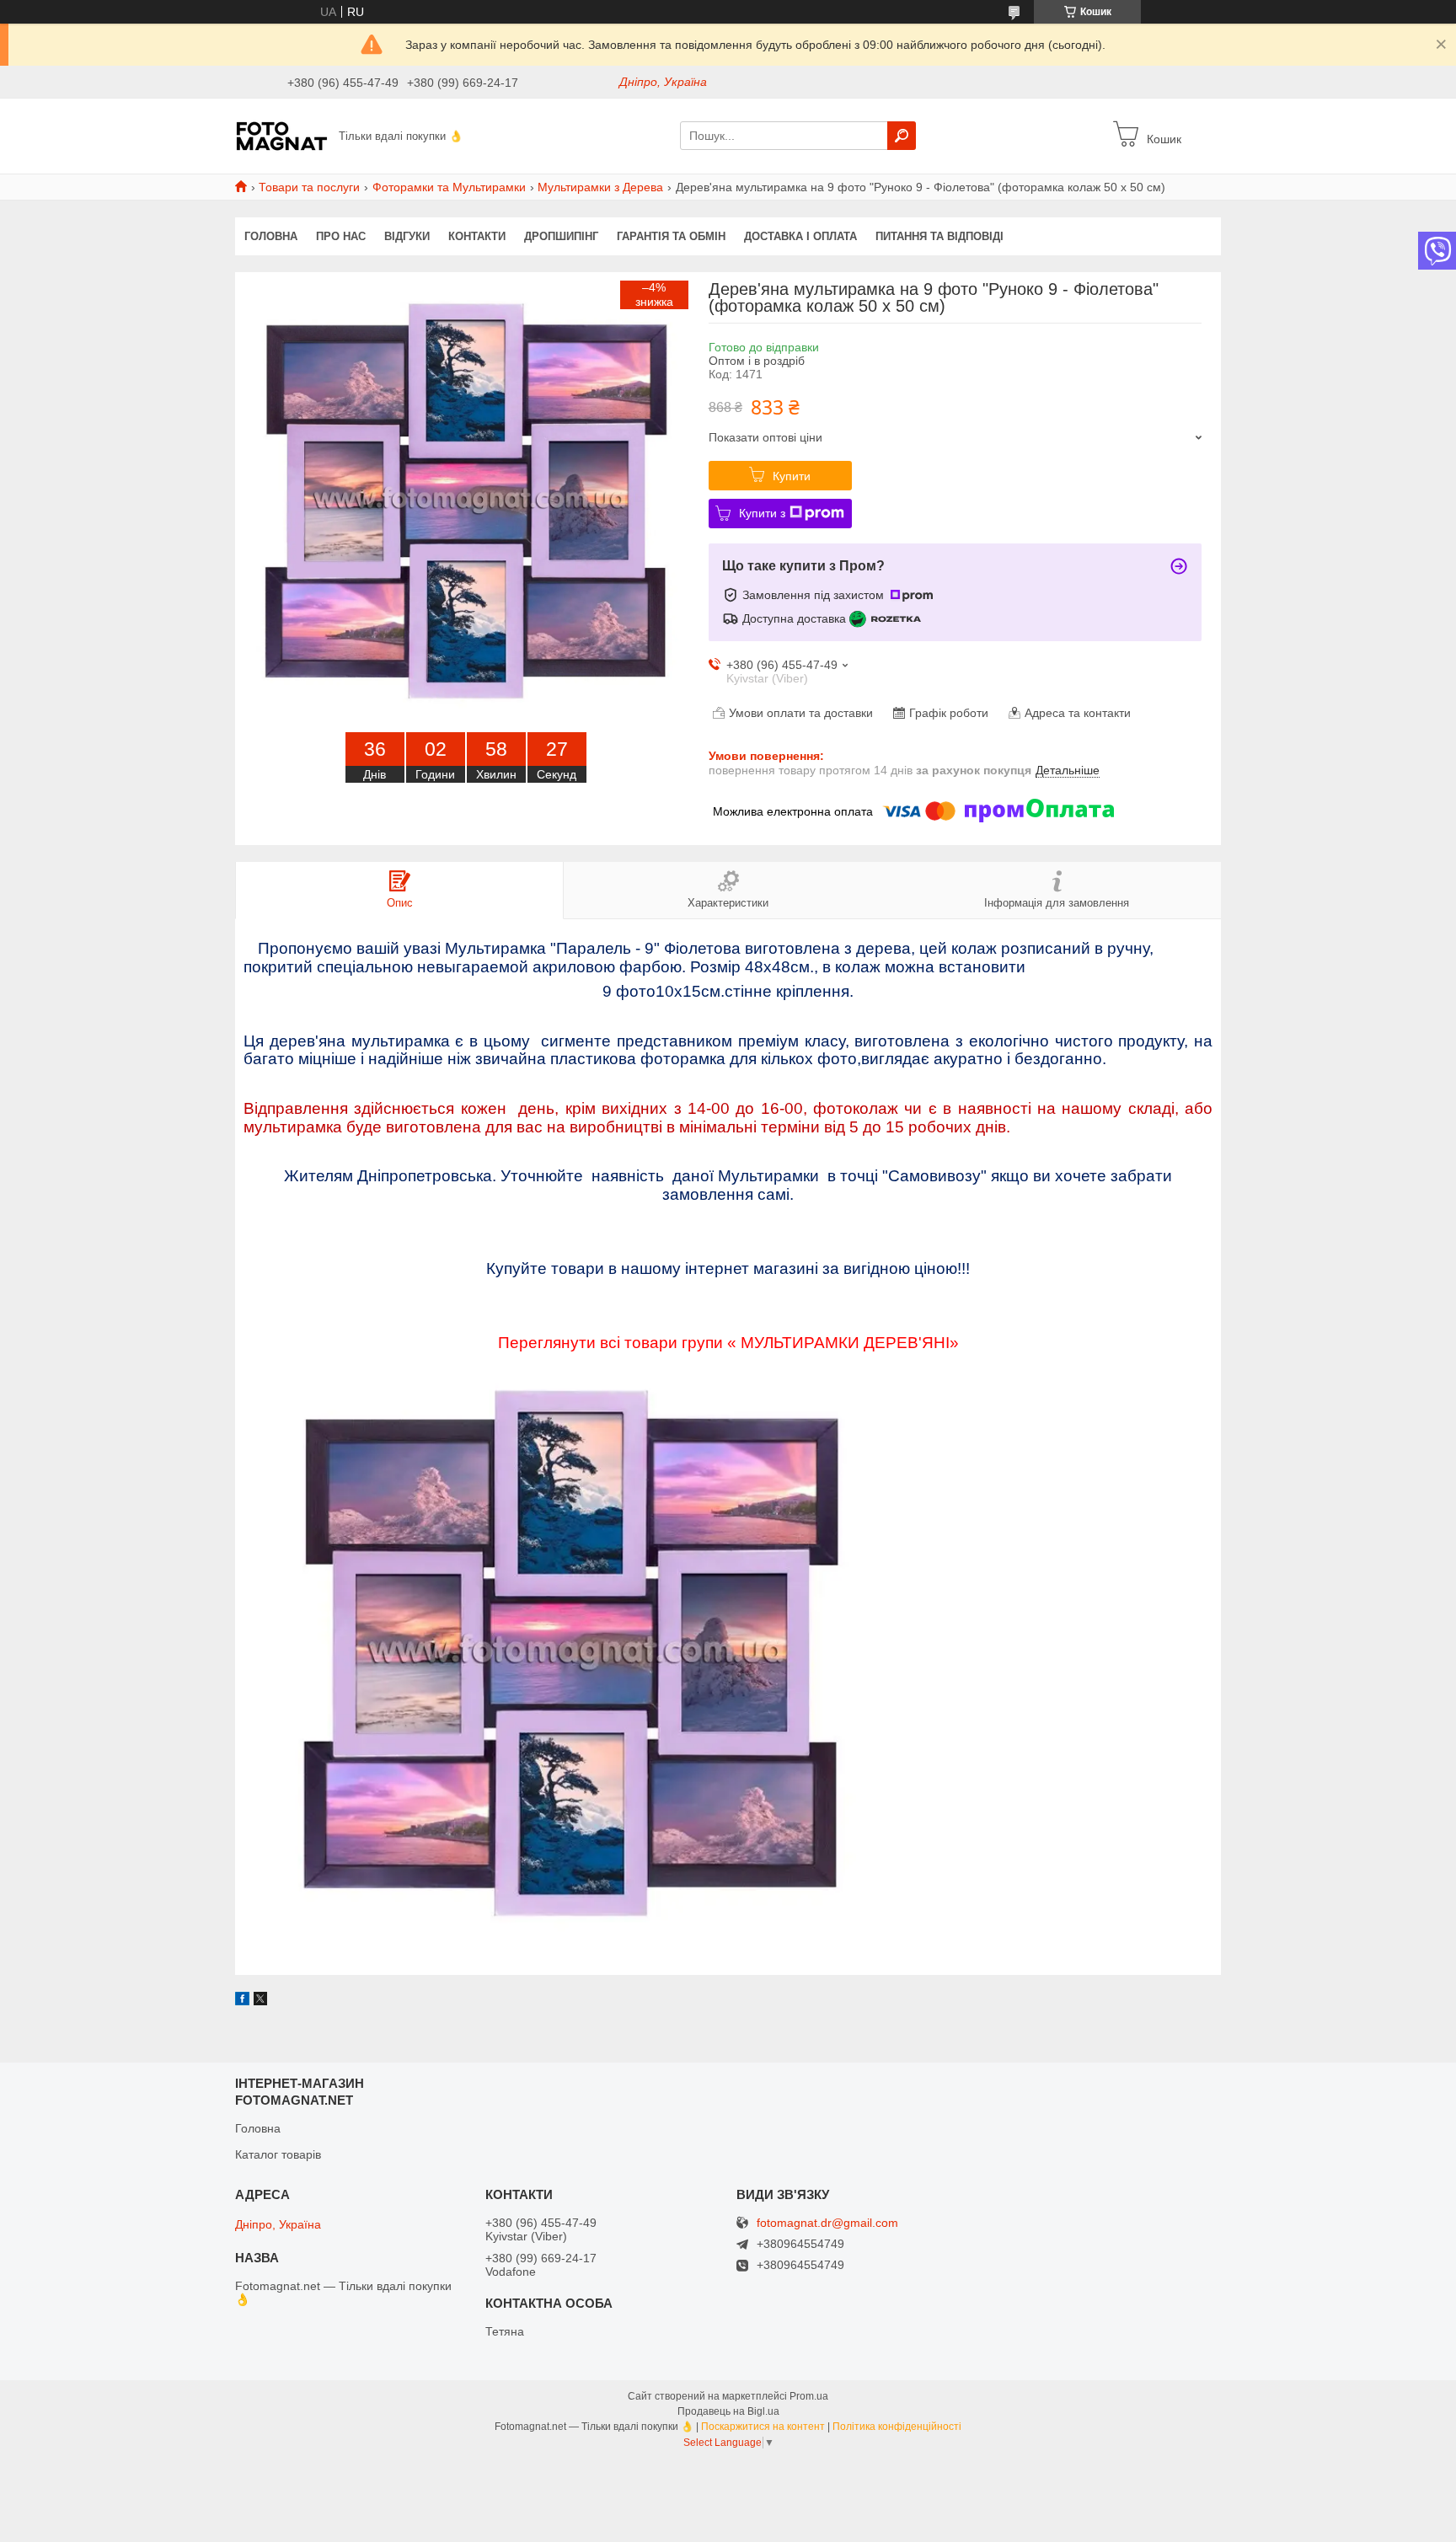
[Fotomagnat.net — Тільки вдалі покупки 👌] (282, 135)
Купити (792, 476)
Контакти (477, 236)
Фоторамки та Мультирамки (449, 187)
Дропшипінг (561, 236)
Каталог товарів (278, 2154)
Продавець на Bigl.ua (728, 2411)
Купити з (762, 513)
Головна (271, 236)
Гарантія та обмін (671, 236)
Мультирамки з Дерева (600, 187)
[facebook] (242, 2001)
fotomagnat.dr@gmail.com (827, 2223)
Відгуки (407, 236)
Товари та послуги (309, 187)
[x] (260, 2001)
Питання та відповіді (939, 236)
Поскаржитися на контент (763, 2427)
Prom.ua (809, 2396)
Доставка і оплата (800, 236)
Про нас (341, 236)
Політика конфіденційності (897, 2427)
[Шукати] (902, 136)
